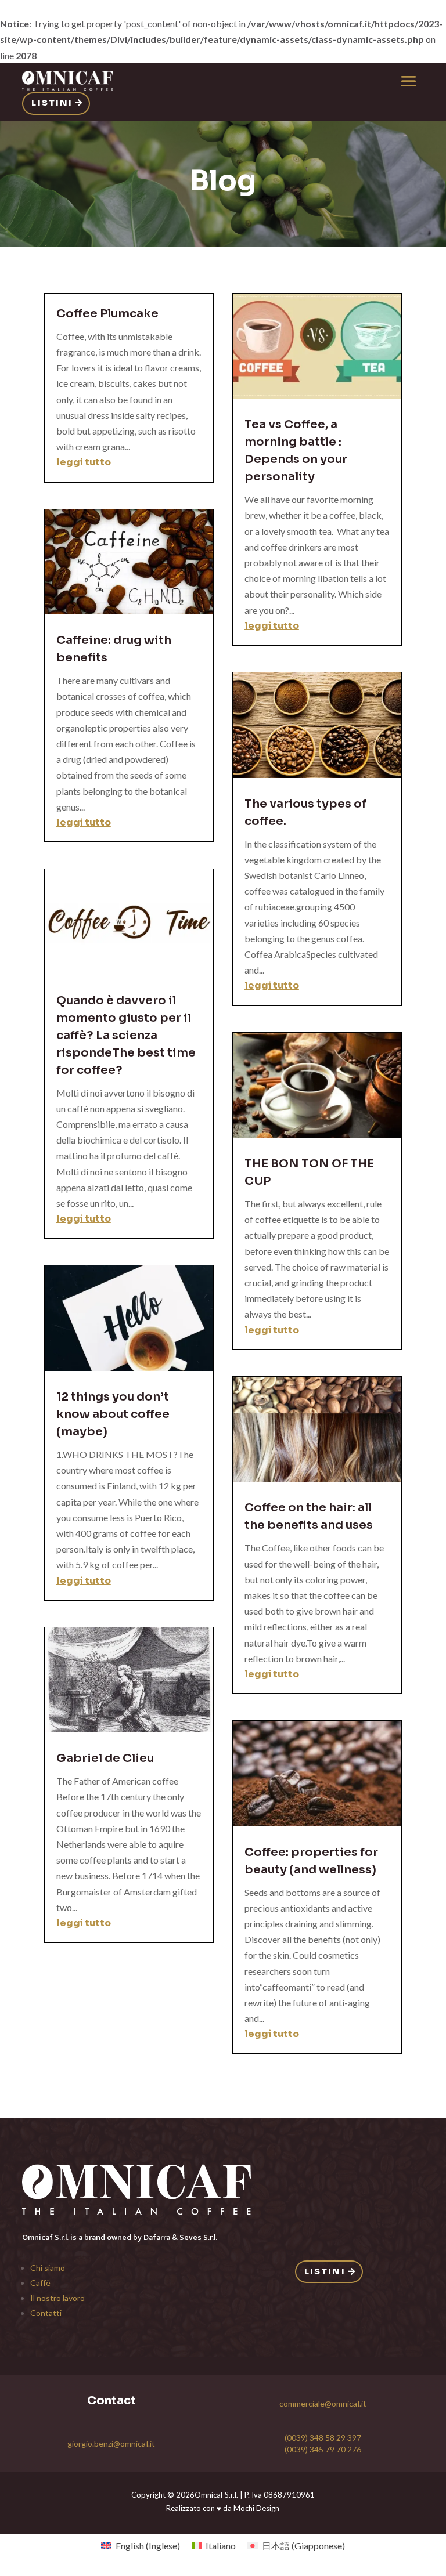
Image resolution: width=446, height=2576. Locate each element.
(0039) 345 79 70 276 (323, 2449)
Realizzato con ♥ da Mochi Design (223, 2508)
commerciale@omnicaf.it (323, 2403)
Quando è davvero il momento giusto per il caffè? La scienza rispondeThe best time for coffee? (126, 1035)
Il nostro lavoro (57, 2298)
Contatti (46, 2313)
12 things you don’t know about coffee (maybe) (113, 1414)
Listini (52, 103)
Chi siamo (48, 2268)
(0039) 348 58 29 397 (323, 2438)
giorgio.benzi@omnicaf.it (111, 2443)
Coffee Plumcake (107, 314)
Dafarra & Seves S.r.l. (180, 2237)
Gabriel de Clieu (105, 1758)
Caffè (40, 2283)
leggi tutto (84, 462)
